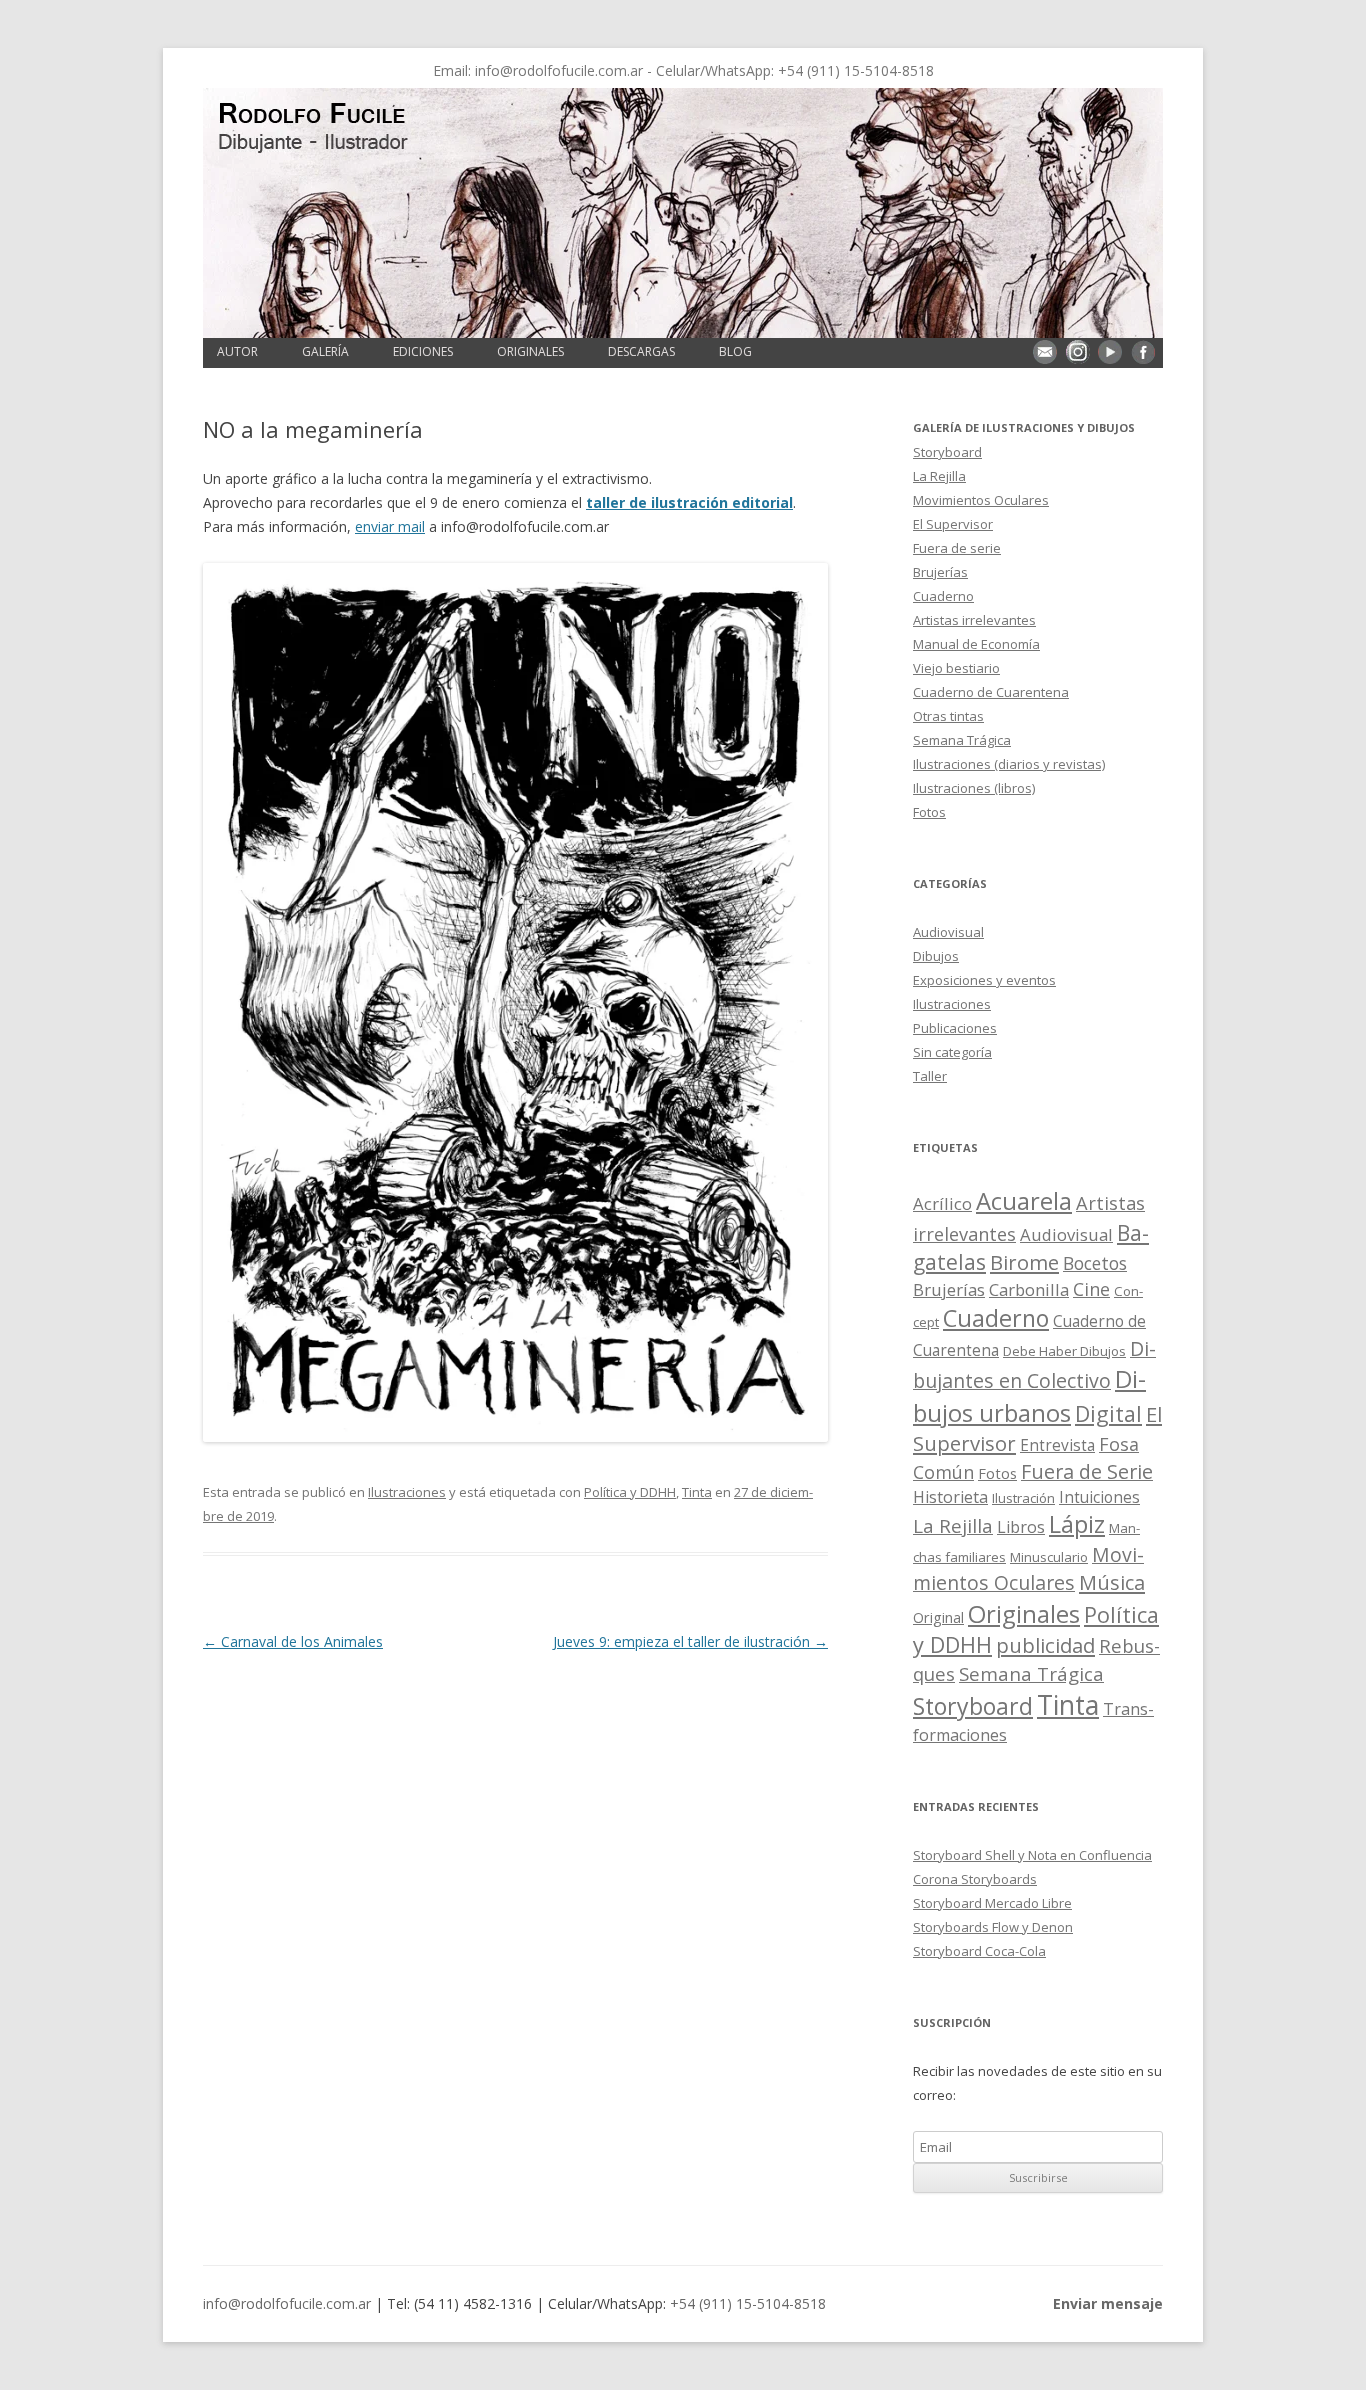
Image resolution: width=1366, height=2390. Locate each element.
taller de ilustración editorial (689, 502)
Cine (1091, 1289)
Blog (735, 351)
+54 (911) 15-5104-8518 (856, 70)
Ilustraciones (407, 1492)
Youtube (1110, 352)
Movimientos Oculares (981, 500)
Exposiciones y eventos (984, 980)
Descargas (641, 351)
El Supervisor (953, 524)
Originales (530, 351)
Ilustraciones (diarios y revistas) (1009, 764)
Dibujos (936, 956)
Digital (1108, 1413)
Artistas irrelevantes (974, 620)
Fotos (929, 812)
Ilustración (1023, 1498)
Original (938, 1617)
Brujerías (940, 572)
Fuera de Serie (1087, 1471)
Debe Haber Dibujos (1064, 1351)
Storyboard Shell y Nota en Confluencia (1032, 1855)
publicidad (1045, 1645)
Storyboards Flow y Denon (993, 1927)
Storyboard (947, 452)
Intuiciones (1099, 1497)
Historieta (950, 1497)
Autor (237, 351)
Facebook (1143, 352)
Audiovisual (948, 932)
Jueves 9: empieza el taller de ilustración (690, 1641)
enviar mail (390, 526)
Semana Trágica (962, 740)
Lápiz (1077, 1524)
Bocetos (1095, 1263)
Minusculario (1049, 1557)
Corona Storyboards (975, 1879)
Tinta (697, 1492)
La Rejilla (939, 476)
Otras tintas (948, 716)
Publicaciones (955, 1028)
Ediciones (423, 351)
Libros (1021, 1527)
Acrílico (942, 1203)
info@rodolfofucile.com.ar (559, 70)
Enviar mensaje (1045, 352)
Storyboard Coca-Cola (979, 1951)
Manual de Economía (976, 644)
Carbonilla (1029, 1289)
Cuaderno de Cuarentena (991, 692)
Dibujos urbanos (1029, 1395)
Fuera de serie (957, 548)
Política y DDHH (630, 1492)
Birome (1024, 1262)
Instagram (1078, 352)
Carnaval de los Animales (293, 1641)
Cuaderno (943, 596)
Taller (930, 1076)
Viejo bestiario (956, 668)
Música (1112, 1582)
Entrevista (1057, 1445)
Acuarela (1024, 1200)
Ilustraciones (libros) (974, 788)
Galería (325, 351)
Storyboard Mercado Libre (992, 1903)
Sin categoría (952, 1052)
